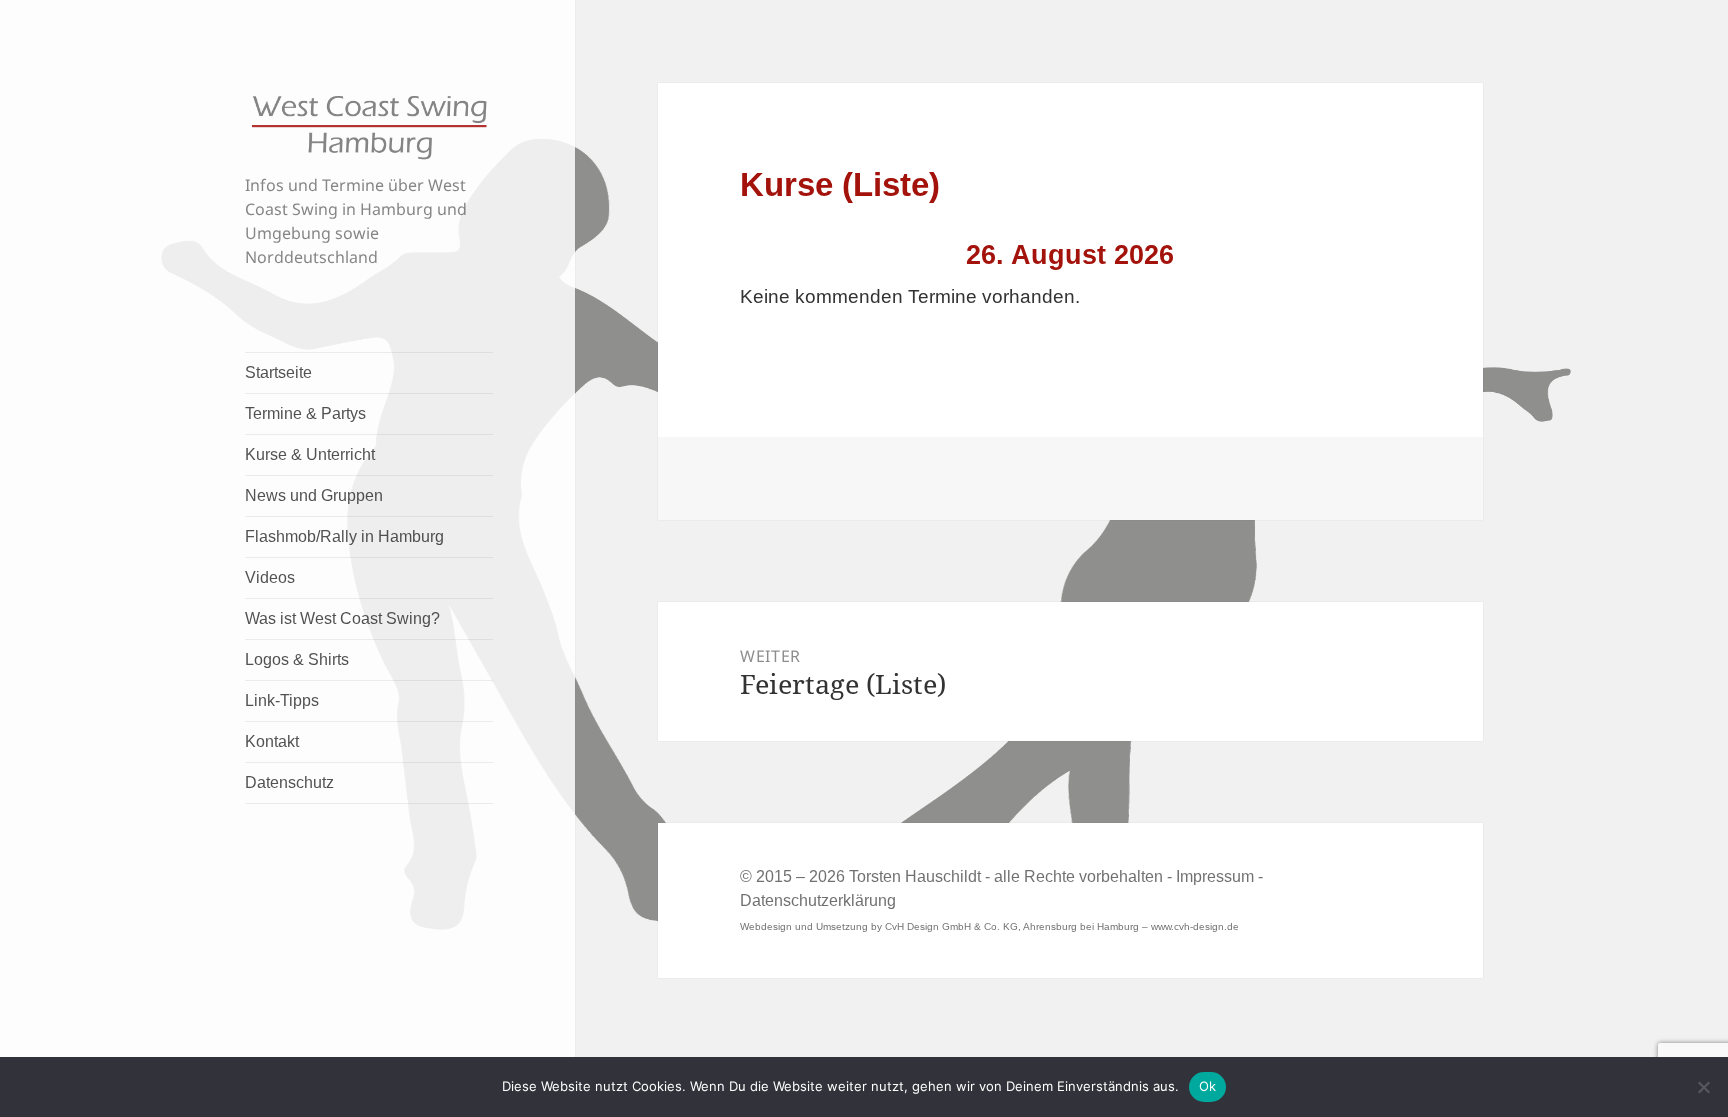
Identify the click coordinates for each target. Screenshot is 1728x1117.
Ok (1208, 1086)
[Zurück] (806, 255)
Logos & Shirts (297, 659)
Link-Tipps (282, 700)
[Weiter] (1334, 255)
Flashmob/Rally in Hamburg (344, 536)
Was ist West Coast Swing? (342, 618)
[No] (1703, 1087)
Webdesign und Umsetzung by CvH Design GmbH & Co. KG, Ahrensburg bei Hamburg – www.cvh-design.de (989, 926)
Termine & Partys (305, 413)
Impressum (1215, 876)
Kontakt (272, 741)
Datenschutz (289, 782)
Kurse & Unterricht (310, 454)
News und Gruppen (314, 495)
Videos (270, 577)
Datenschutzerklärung (818, 900)
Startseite (278, 372)
